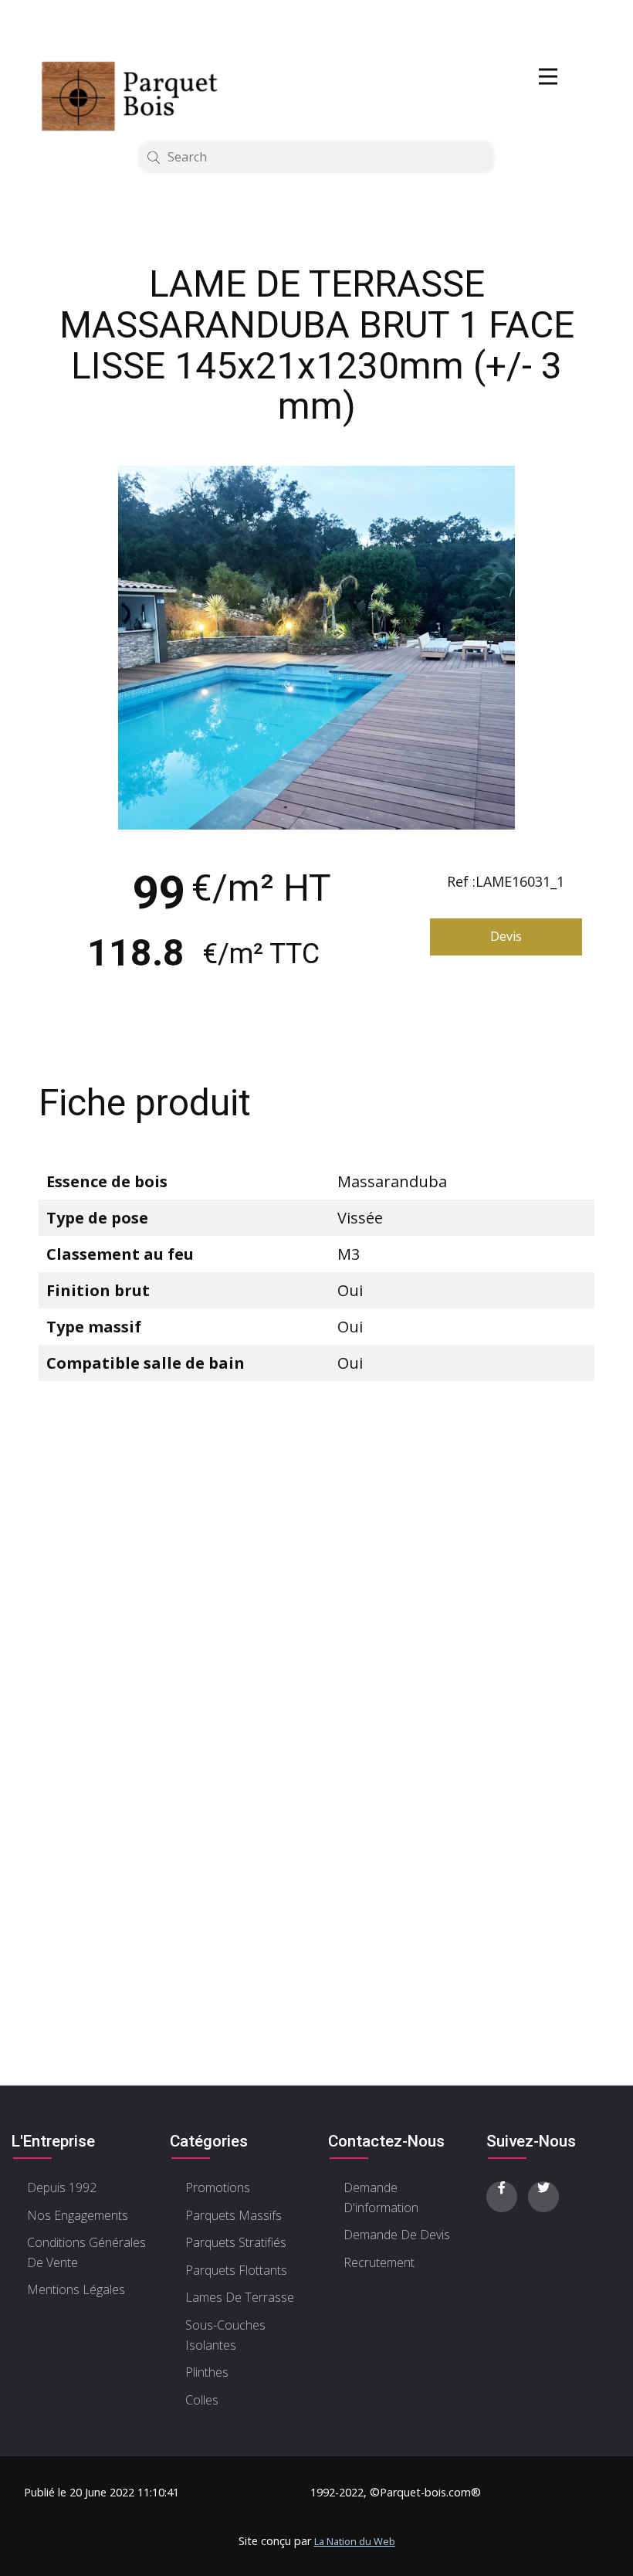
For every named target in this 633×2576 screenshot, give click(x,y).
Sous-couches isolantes (225, 2335)
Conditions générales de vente (86, 2252)
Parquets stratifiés (236, 2242)
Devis (506, 936)
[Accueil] (139, 96)
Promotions (218, 2187)
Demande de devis (397, 2235)
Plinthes (207, 2372)
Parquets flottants (236, 2270)
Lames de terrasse (240, 2297)
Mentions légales (76, 2289)
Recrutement (379, 2262)
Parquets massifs (234, 2215)
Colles (202, 2400)
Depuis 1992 (62, 2187)
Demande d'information (381, 2198)
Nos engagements (78, 2215)
